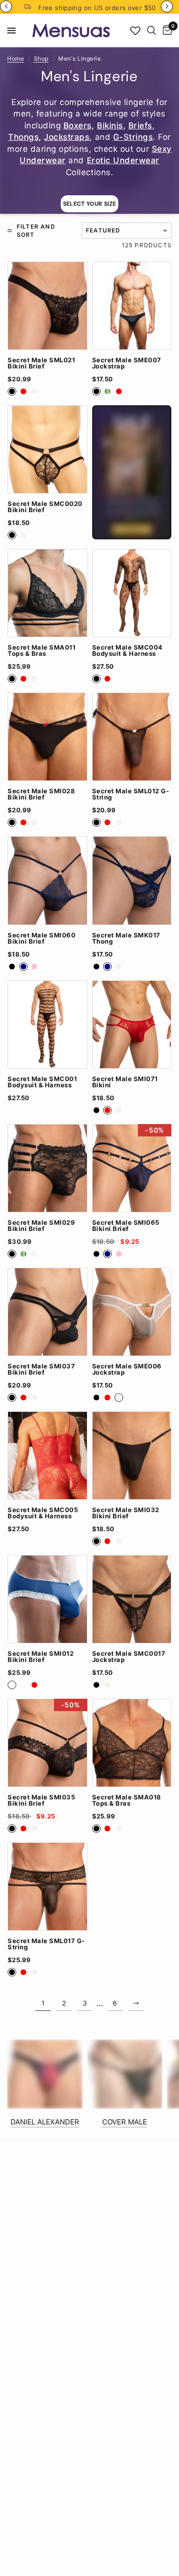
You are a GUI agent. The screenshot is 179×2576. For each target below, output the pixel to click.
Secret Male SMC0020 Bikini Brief (45, 507)
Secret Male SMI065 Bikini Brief (126, 1226)
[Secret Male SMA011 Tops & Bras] (47, 593)
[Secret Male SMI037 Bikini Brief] (47, 1312)
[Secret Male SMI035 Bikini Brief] (47, 1743)
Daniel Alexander (45, 2122)
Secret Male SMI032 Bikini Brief (126, 1513)
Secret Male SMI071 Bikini (125, 1082)
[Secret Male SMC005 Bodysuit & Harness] (47, 1456)
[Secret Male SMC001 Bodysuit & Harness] (47, 1025)
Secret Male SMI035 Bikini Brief (41, 1800)
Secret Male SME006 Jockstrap (127, 1369)
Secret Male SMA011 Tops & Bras (42, 651)
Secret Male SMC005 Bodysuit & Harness (43, 1513)
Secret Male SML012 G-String (131, 794)
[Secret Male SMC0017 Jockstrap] (132, 1599)
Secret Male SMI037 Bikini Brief (41, 1369)
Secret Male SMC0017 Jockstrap (129, 1657)
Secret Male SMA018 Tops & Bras (127, 1800)
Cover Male (125, 2122)
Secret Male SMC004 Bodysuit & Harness (127, 651)
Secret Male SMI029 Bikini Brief (41, 1226)
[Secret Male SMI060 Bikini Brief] (47, 880)
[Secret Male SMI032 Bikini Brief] (132, 1456)
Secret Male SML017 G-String (46, 1944)
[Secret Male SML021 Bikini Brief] (47, 306)
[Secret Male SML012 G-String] (132, 737)
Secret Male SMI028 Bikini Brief (41, 794)
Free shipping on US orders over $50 (97, 8)
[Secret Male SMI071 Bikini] (132, 1025)
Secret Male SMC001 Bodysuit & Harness (42, 1082)
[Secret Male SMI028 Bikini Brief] (47, 737)
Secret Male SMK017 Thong (126, 938)
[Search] (152, 31)
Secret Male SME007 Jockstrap (127, 363)
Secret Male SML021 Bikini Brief (41, 363)
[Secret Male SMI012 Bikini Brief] (47, 1599)
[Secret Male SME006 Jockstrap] (132, 1312)
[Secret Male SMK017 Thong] (132, 880)
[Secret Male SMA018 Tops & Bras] (132, 1743)
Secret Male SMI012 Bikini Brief (41, 1657)
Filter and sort (36, 231)
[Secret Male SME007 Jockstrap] (132, 306)
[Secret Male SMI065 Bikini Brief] (132, 1168)
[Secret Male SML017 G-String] (47, 1887)
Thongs (23, 137)
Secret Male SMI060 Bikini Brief (42, 938)
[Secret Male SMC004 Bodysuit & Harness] (132, 593)
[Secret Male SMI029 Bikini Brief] (47, 1168)
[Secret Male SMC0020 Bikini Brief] (47, 449)
